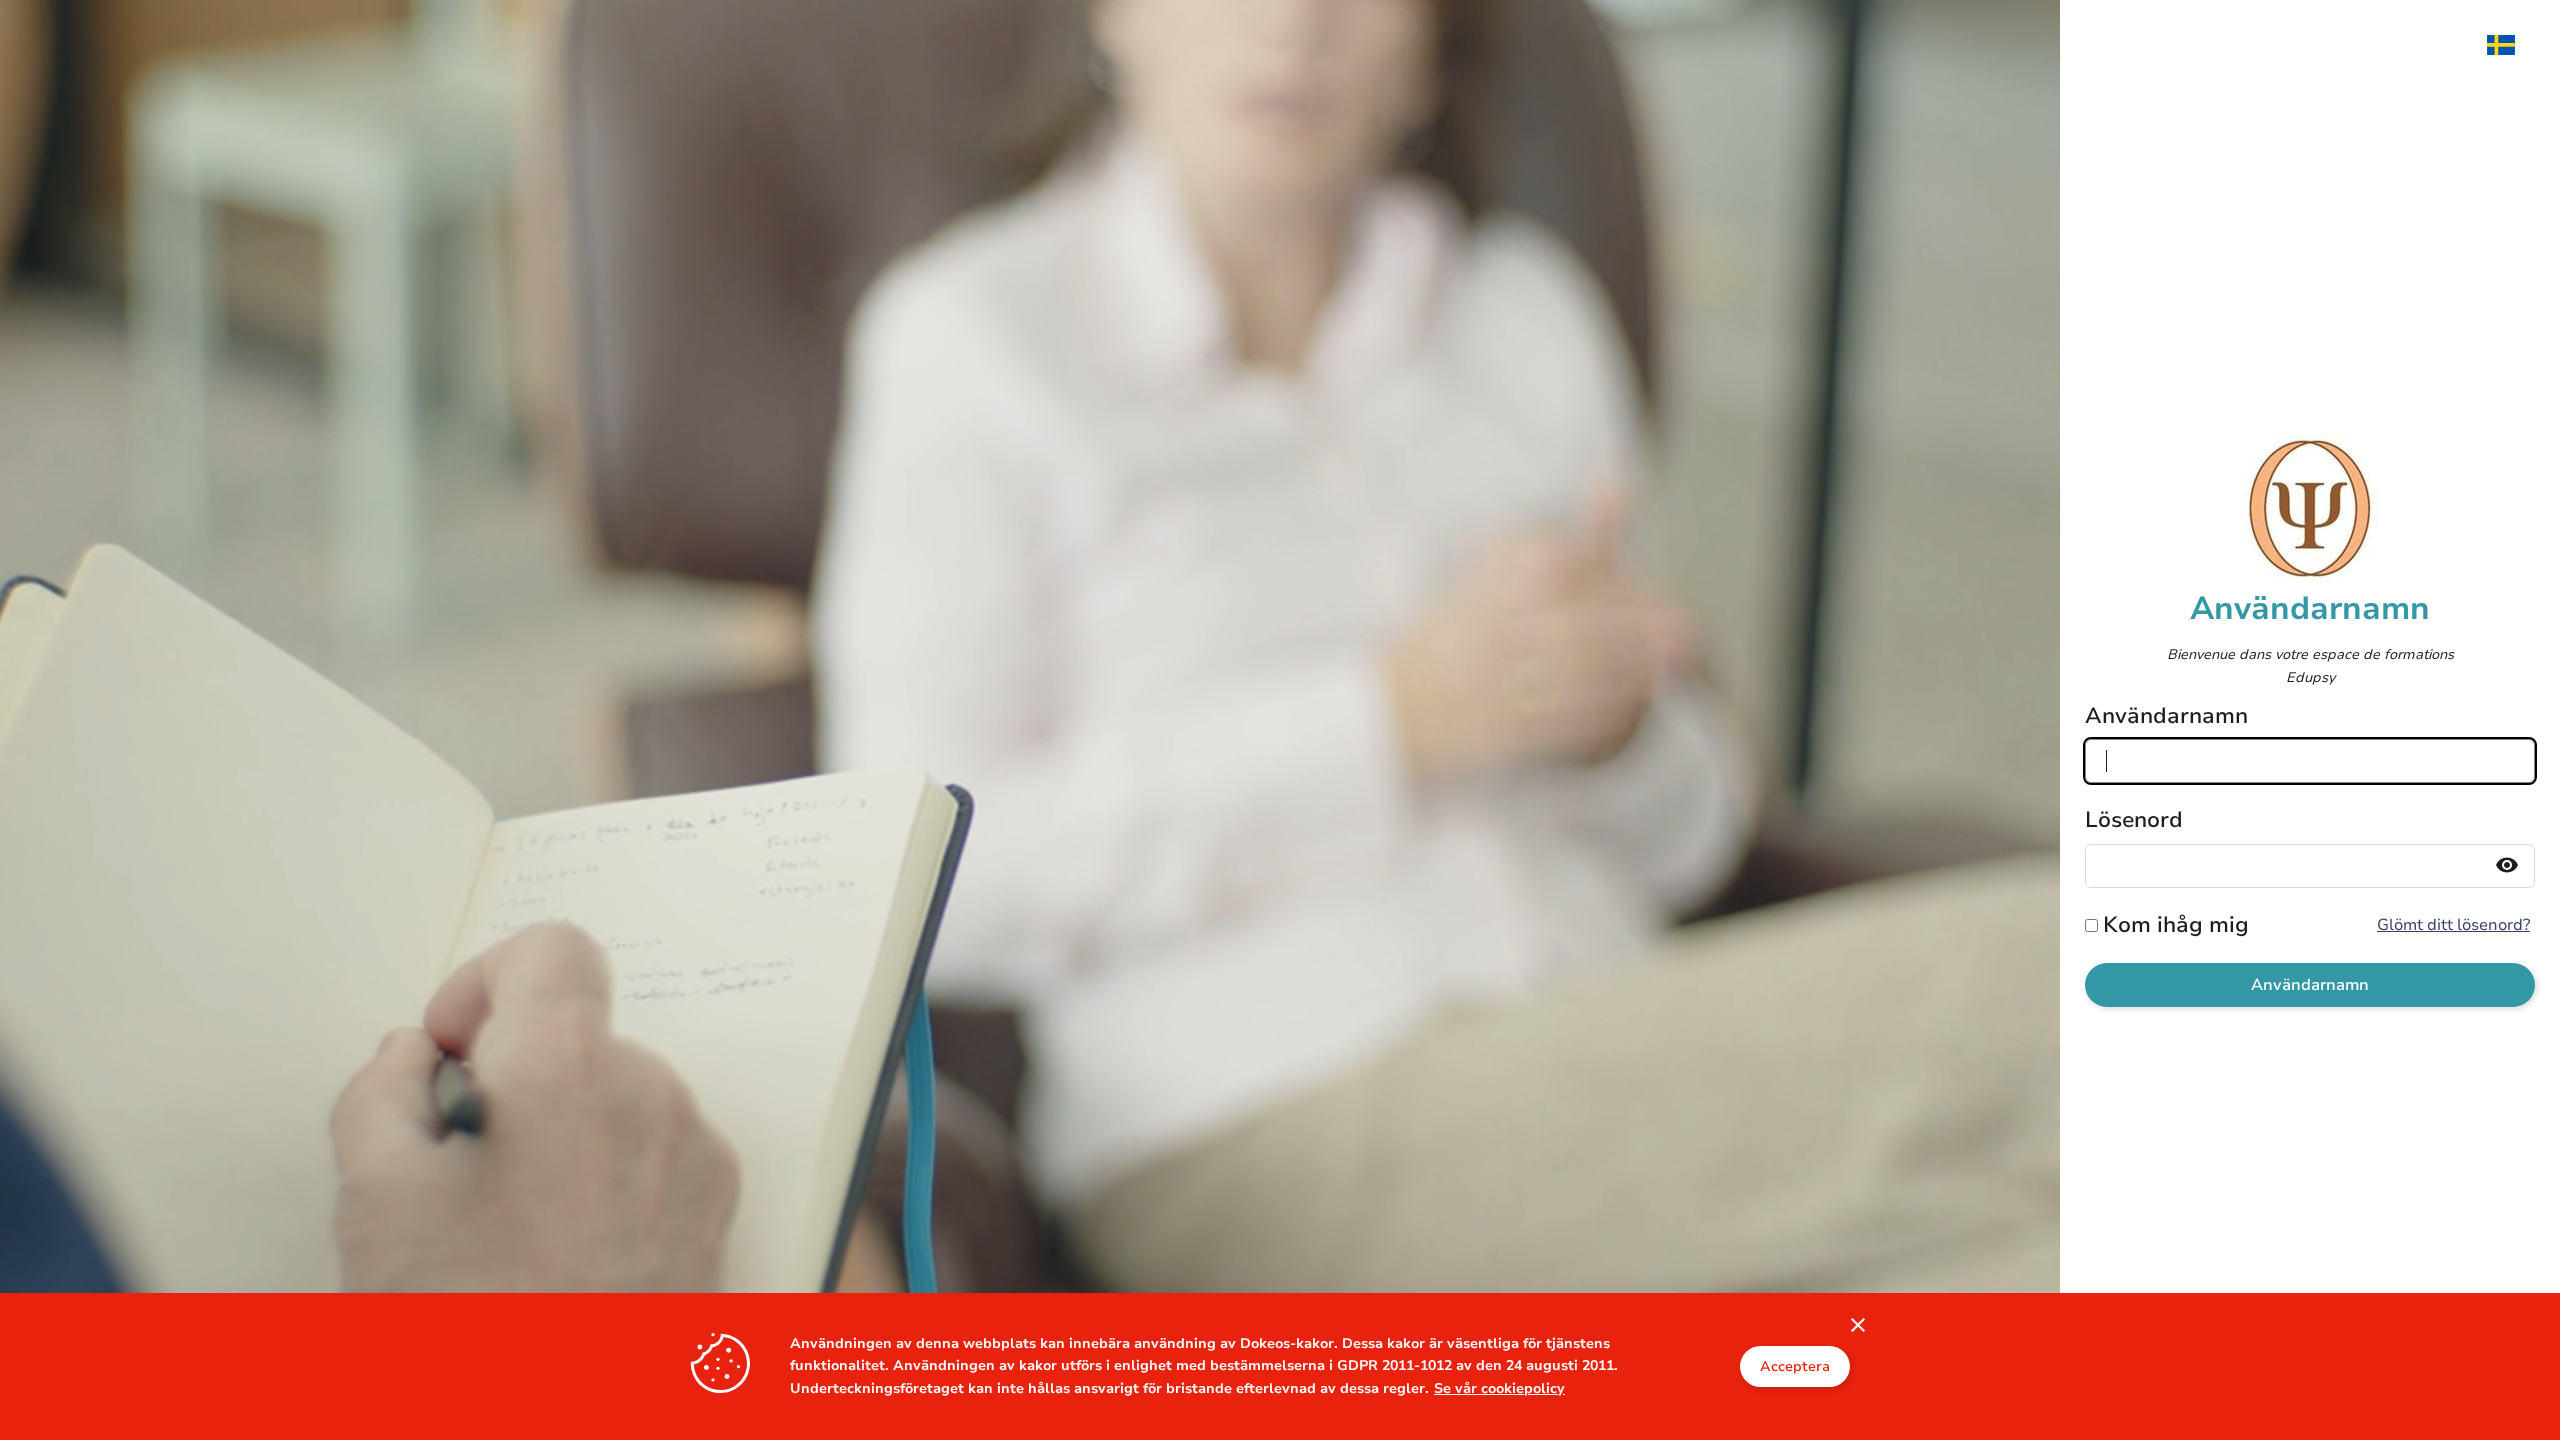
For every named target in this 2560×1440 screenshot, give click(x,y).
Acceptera (1795, 1366)
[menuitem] (2511, 45)
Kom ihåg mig (2176, 925)
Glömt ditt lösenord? (2453, 925)
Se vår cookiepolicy (1499, 1388)
